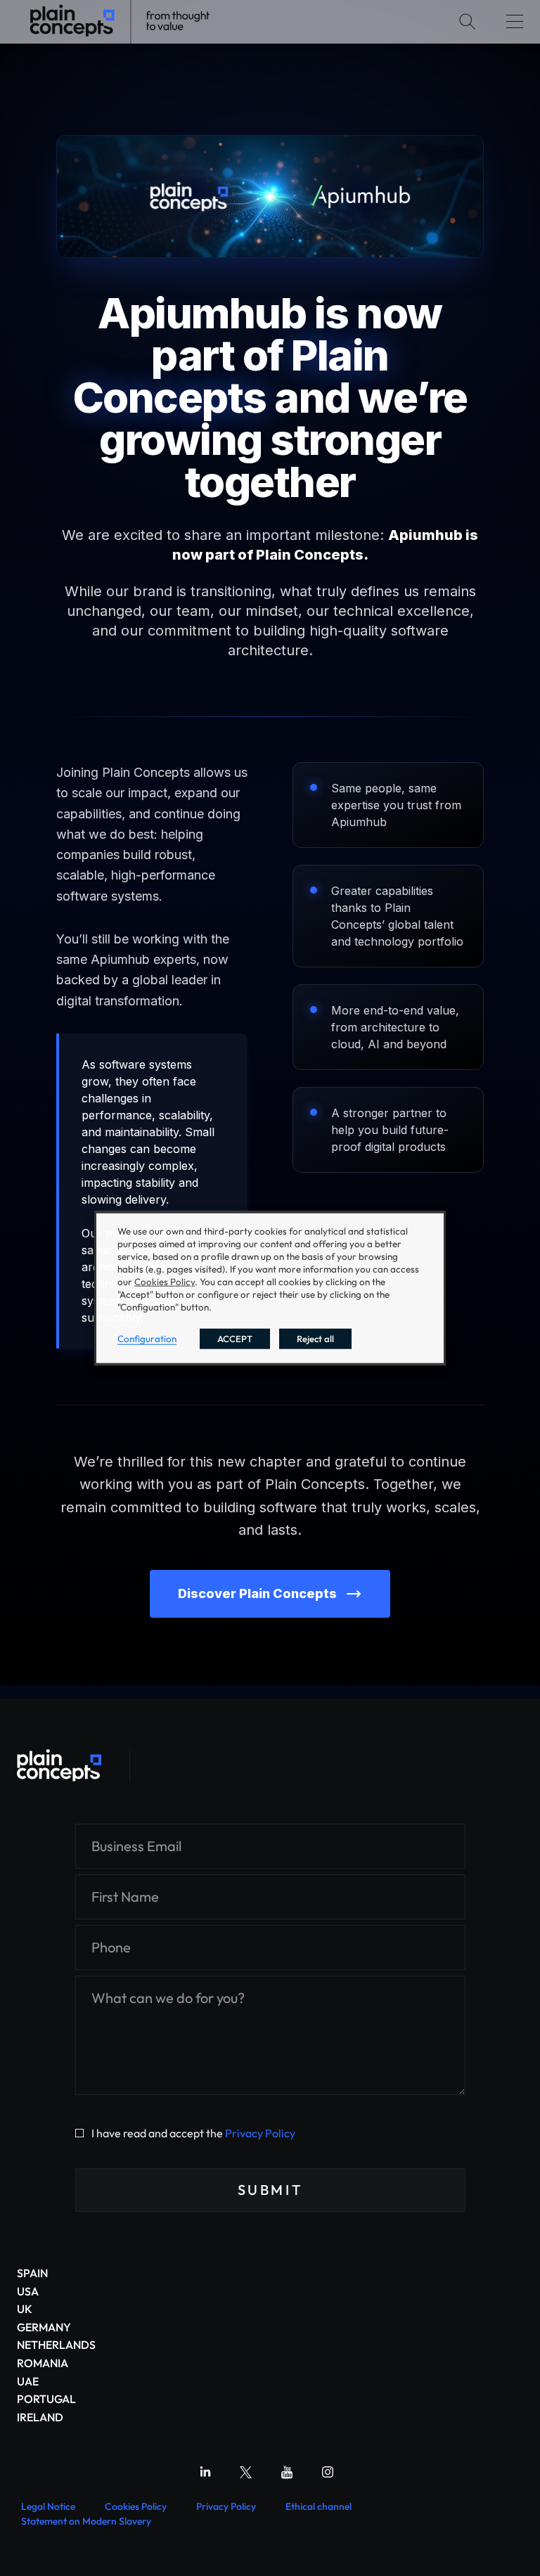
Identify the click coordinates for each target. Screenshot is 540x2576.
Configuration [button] (147, 1338)
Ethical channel (319, 2506)
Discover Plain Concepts (257, 1593)
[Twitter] (246, 2472)
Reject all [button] (315, 1338)
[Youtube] (287, 2472)
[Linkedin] (205, 2472)
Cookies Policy (136, 2506)
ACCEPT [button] (235, 1338)
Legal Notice (48, 2506)
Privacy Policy (260, 2133)
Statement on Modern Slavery (86, 2521)
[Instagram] (328, 2472)
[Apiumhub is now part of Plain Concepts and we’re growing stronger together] (59, 1765)
